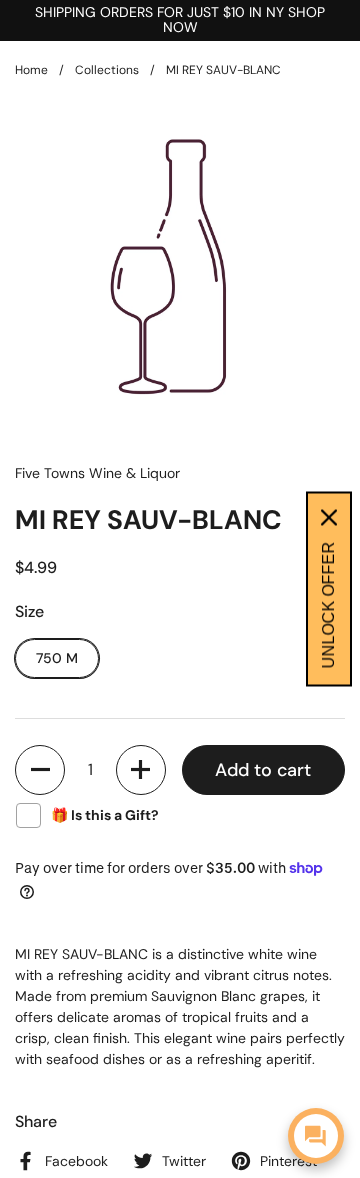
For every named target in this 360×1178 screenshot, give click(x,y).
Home (31, 70)
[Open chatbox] (316, 1136)
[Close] (329, 518)
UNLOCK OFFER (328, 605)
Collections (107, 70)
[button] (40, 770)
